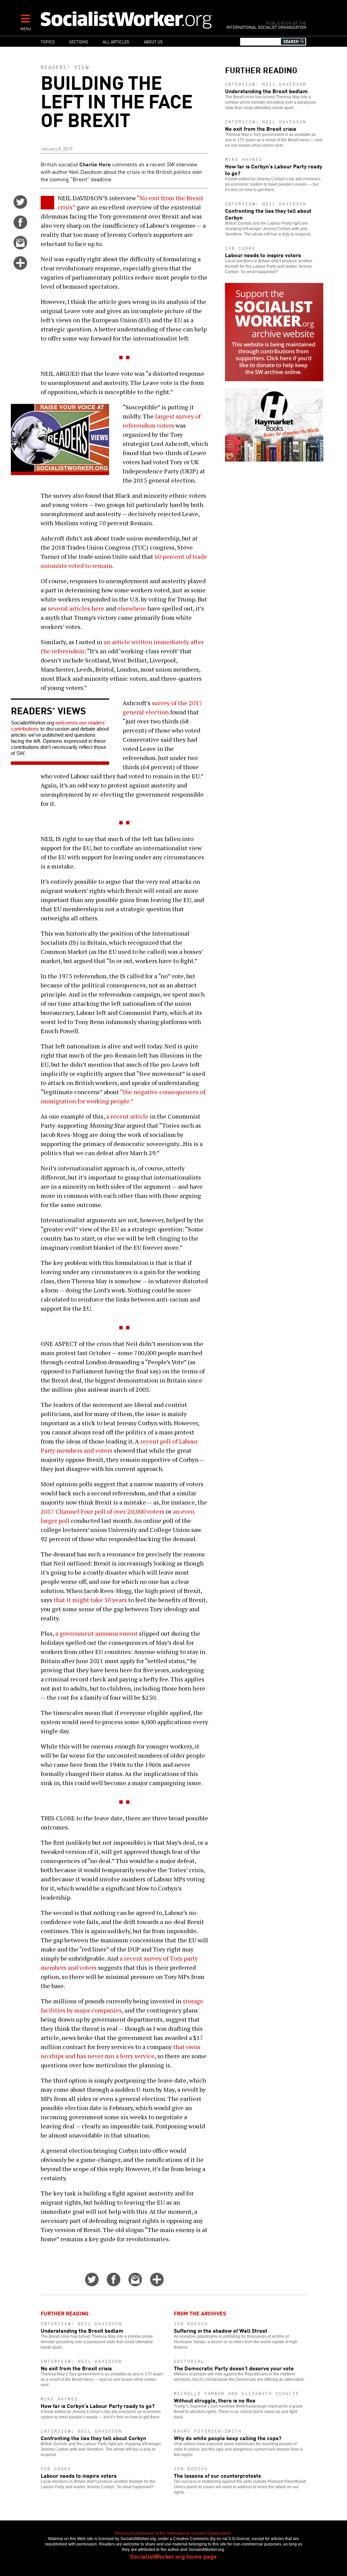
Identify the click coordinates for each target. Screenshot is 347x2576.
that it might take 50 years (90, 1600)
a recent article (127, 1116)
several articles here (76, 608)
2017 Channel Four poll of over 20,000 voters (103, 1511)
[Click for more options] (20, 267)
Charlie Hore (95, 164)
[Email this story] (20, 247)
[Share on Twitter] (20, 206)
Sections (79, 42)
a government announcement (96, 1633)
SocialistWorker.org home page (173, 2556)
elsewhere (132, 608)
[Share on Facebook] (20, 227)
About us (153, 42)
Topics (48, 42)
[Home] (127, 20)
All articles (116, 42)
